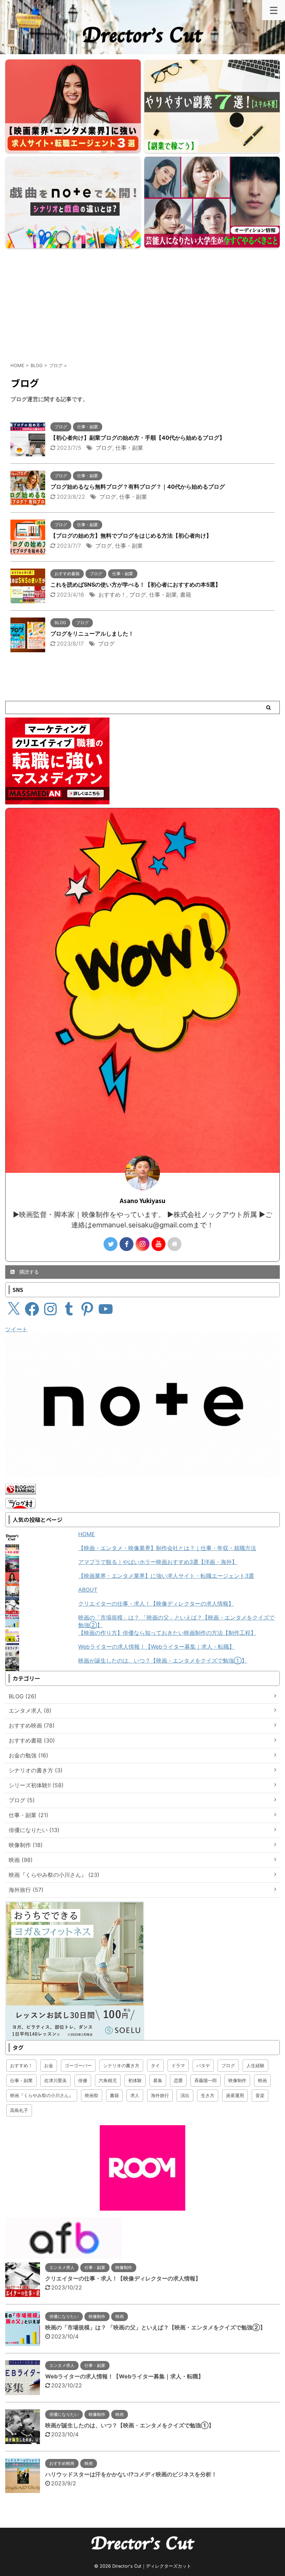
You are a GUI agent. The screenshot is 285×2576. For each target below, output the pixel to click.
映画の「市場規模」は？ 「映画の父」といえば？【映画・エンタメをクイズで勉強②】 (155, 2327)
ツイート (16, 1329)
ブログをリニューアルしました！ (92, 633)
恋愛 (178, 2080)
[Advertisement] (142, 303)
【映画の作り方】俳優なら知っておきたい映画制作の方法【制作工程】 (167, 1633)
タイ (155, 2065)
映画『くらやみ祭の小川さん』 (42, 2095)
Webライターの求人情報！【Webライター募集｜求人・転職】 (156, 1647)
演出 (185, 2095)
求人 (135, 2095)
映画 (262, 2080)
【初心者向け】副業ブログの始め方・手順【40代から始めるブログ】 (138, 438)
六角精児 (108, 2080)
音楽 (260, 2095)
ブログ (104, 448)
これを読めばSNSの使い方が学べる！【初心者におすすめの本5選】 (136, 585)
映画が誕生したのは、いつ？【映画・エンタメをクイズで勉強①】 (163, 1660)
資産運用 (235, 2095)
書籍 (186, 595)
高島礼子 (19, 2110)
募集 (158, 2080)
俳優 (83, 2080)
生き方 (208, 2095)
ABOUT (88, 1590)
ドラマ (178, 2065)
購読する (28, 1272)
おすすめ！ (112, 595)
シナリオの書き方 (121, 2065)
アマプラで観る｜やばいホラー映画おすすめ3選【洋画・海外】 (158, 1562)
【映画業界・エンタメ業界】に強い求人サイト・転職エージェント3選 (166, 1576)
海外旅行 (160, 2095)
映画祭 (92, 2095)
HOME (87, 1534)
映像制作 (237, 2080)
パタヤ (203, 2065)
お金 (49, 2065)
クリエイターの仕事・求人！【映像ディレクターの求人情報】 (156, 1604)
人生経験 (255, 2065)
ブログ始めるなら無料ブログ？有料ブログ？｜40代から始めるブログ (138, 487)
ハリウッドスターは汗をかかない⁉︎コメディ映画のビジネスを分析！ (131, 2474)
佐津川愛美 (55, 2080)
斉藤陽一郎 (206, 2080)
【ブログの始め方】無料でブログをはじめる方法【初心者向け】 (131, 536)
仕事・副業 (129, 448)
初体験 (135, 2080)
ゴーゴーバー (78, 2065)
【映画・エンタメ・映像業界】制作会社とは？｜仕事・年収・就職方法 (167, 1548)
